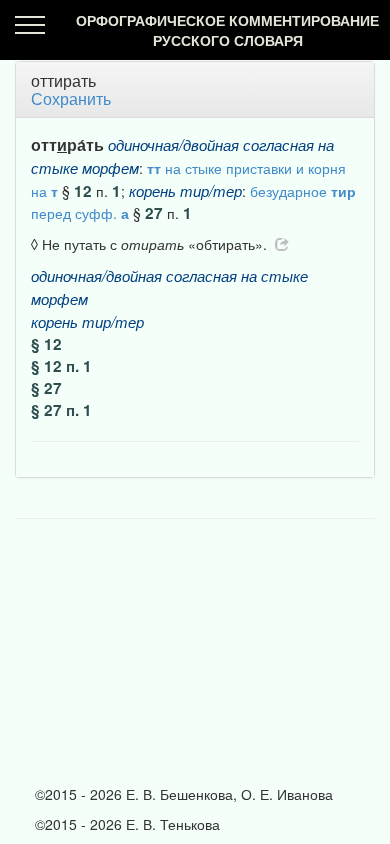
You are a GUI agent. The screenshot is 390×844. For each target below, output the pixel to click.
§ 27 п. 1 (61, 410)
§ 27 (46, 388)
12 (83, 191)
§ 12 (46, 344)
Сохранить (71, 98)
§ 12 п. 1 (61, 366)
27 (154, 213)
